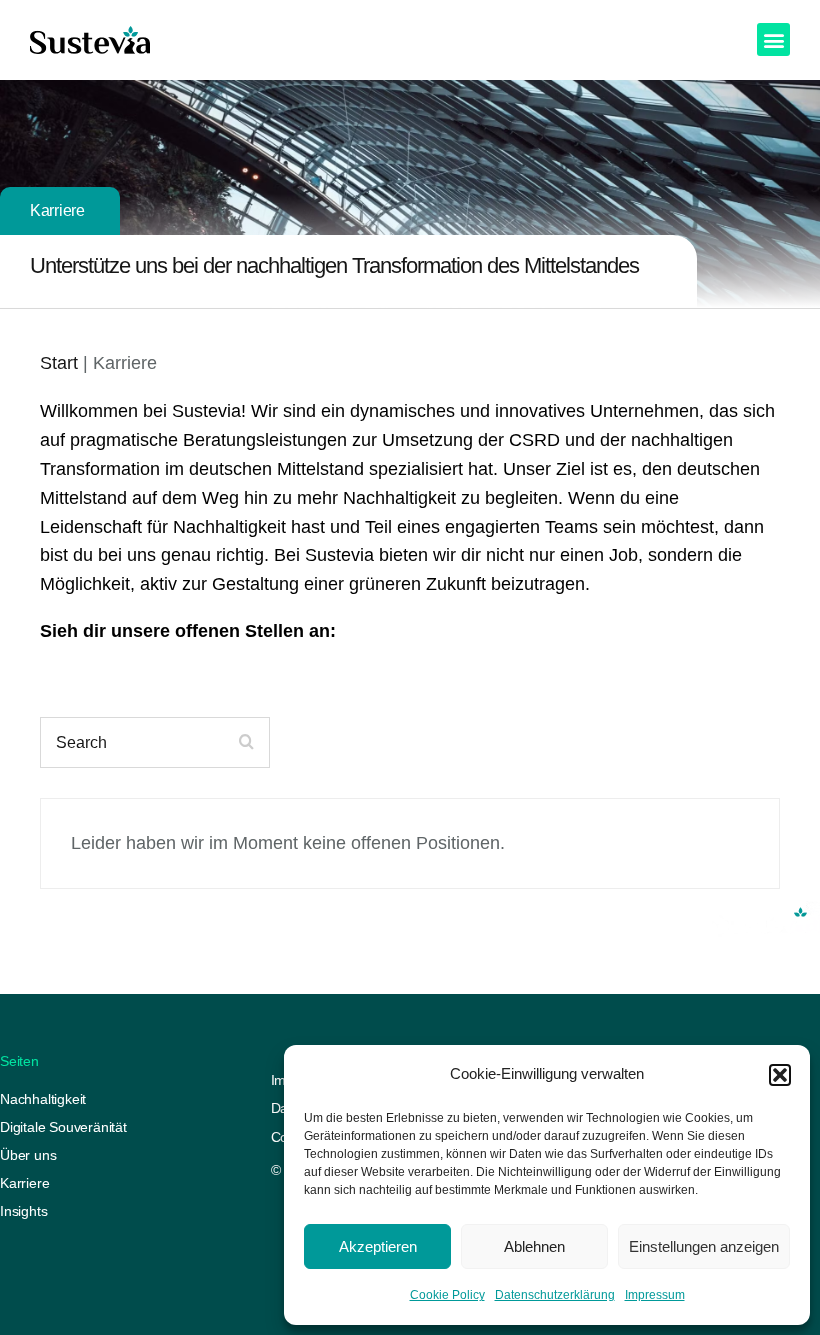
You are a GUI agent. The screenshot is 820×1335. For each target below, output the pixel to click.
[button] (780, 1075)
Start (59, 363)
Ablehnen (534, 1246)
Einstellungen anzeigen (704, 1246)
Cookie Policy (447, 1295)
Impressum (655, 1295)
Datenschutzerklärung (555, 1295)
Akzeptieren (378, 1246)
